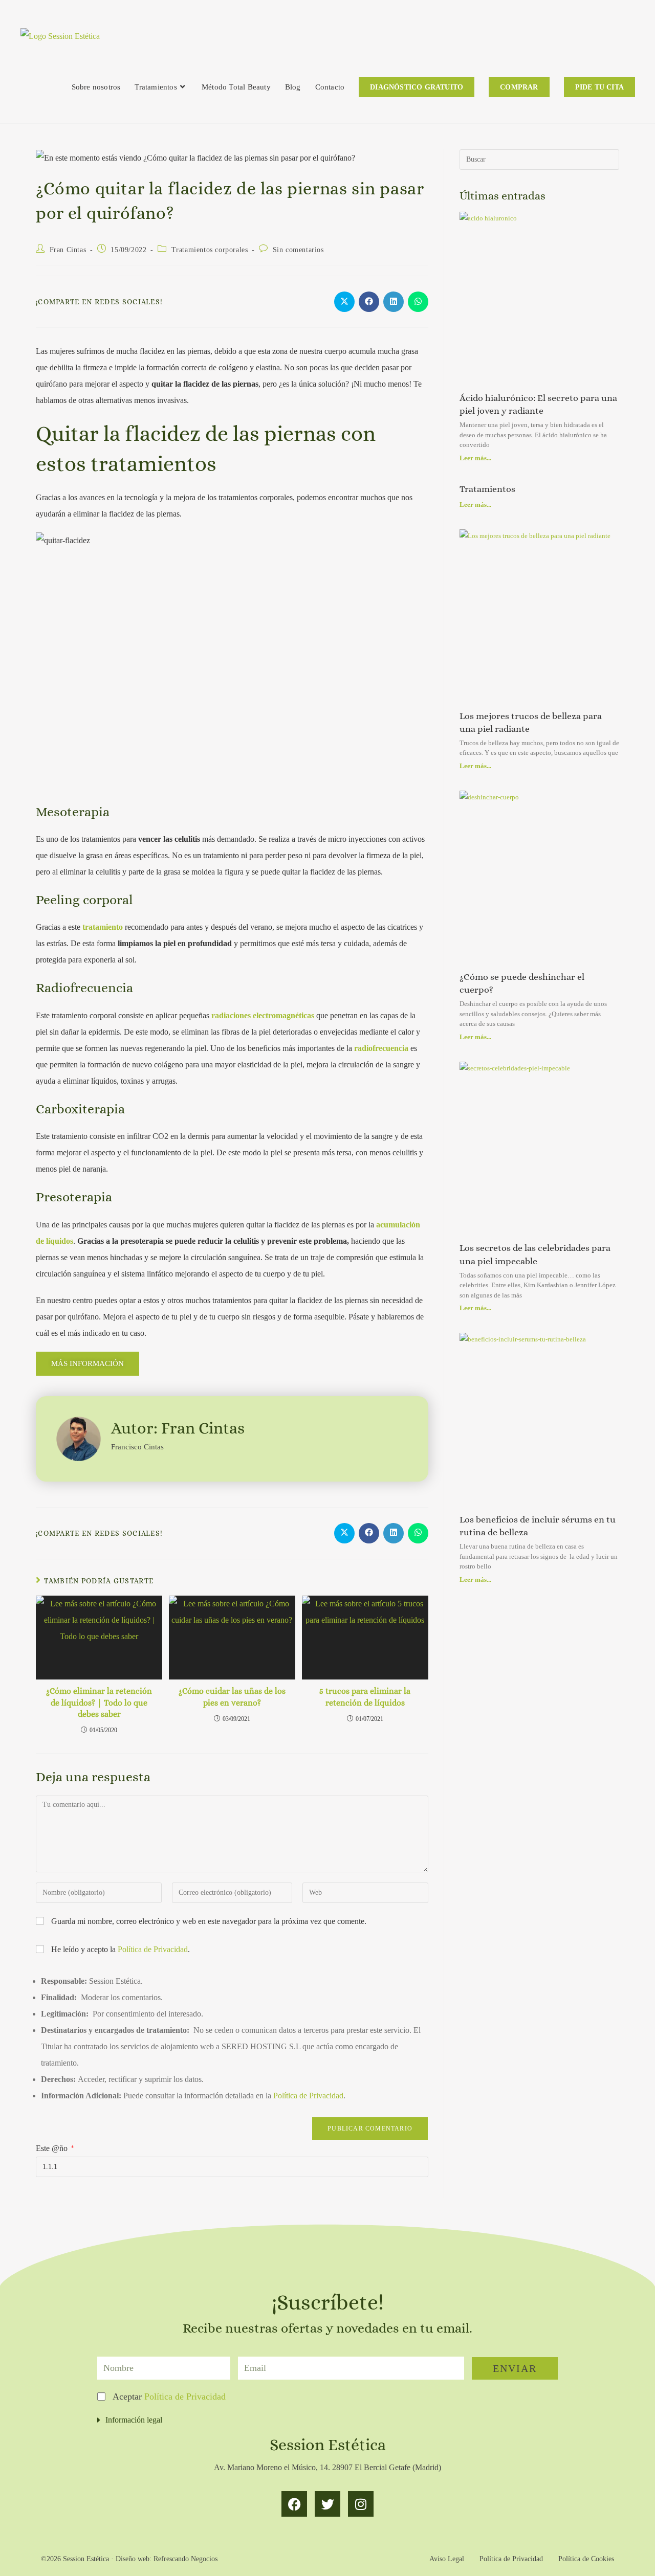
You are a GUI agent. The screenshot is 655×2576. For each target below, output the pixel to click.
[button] (327, 2420)
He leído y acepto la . (119, 1949)
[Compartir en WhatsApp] (418, 302)
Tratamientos (487, 489)
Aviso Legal (447, 2559)
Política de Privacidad (153, 1949)
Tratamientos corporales (210, 250)
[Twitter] (327, 2504)
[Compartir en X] (344, 302)
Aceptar (169, 2396)
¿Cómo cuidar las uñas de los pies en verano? (232, 1697)
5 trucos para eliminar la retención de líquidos (365, 1697)
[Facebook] (294, 2504)
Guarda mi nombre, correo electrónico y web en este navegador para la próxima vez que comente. (209, 1921)
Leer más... (475, 458)
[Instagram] (361, 2504)
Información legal (134, 2420)
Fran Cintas (68, 250)
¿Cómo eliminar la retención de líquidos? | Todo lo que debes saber (99, 1703)
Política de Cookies (586, 2559)
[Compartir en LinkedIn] (394, 302)
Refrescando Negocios (185, 2559)
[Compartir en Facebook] (369, 302)
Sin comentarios (298, 250)
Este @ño (55, 2148)
